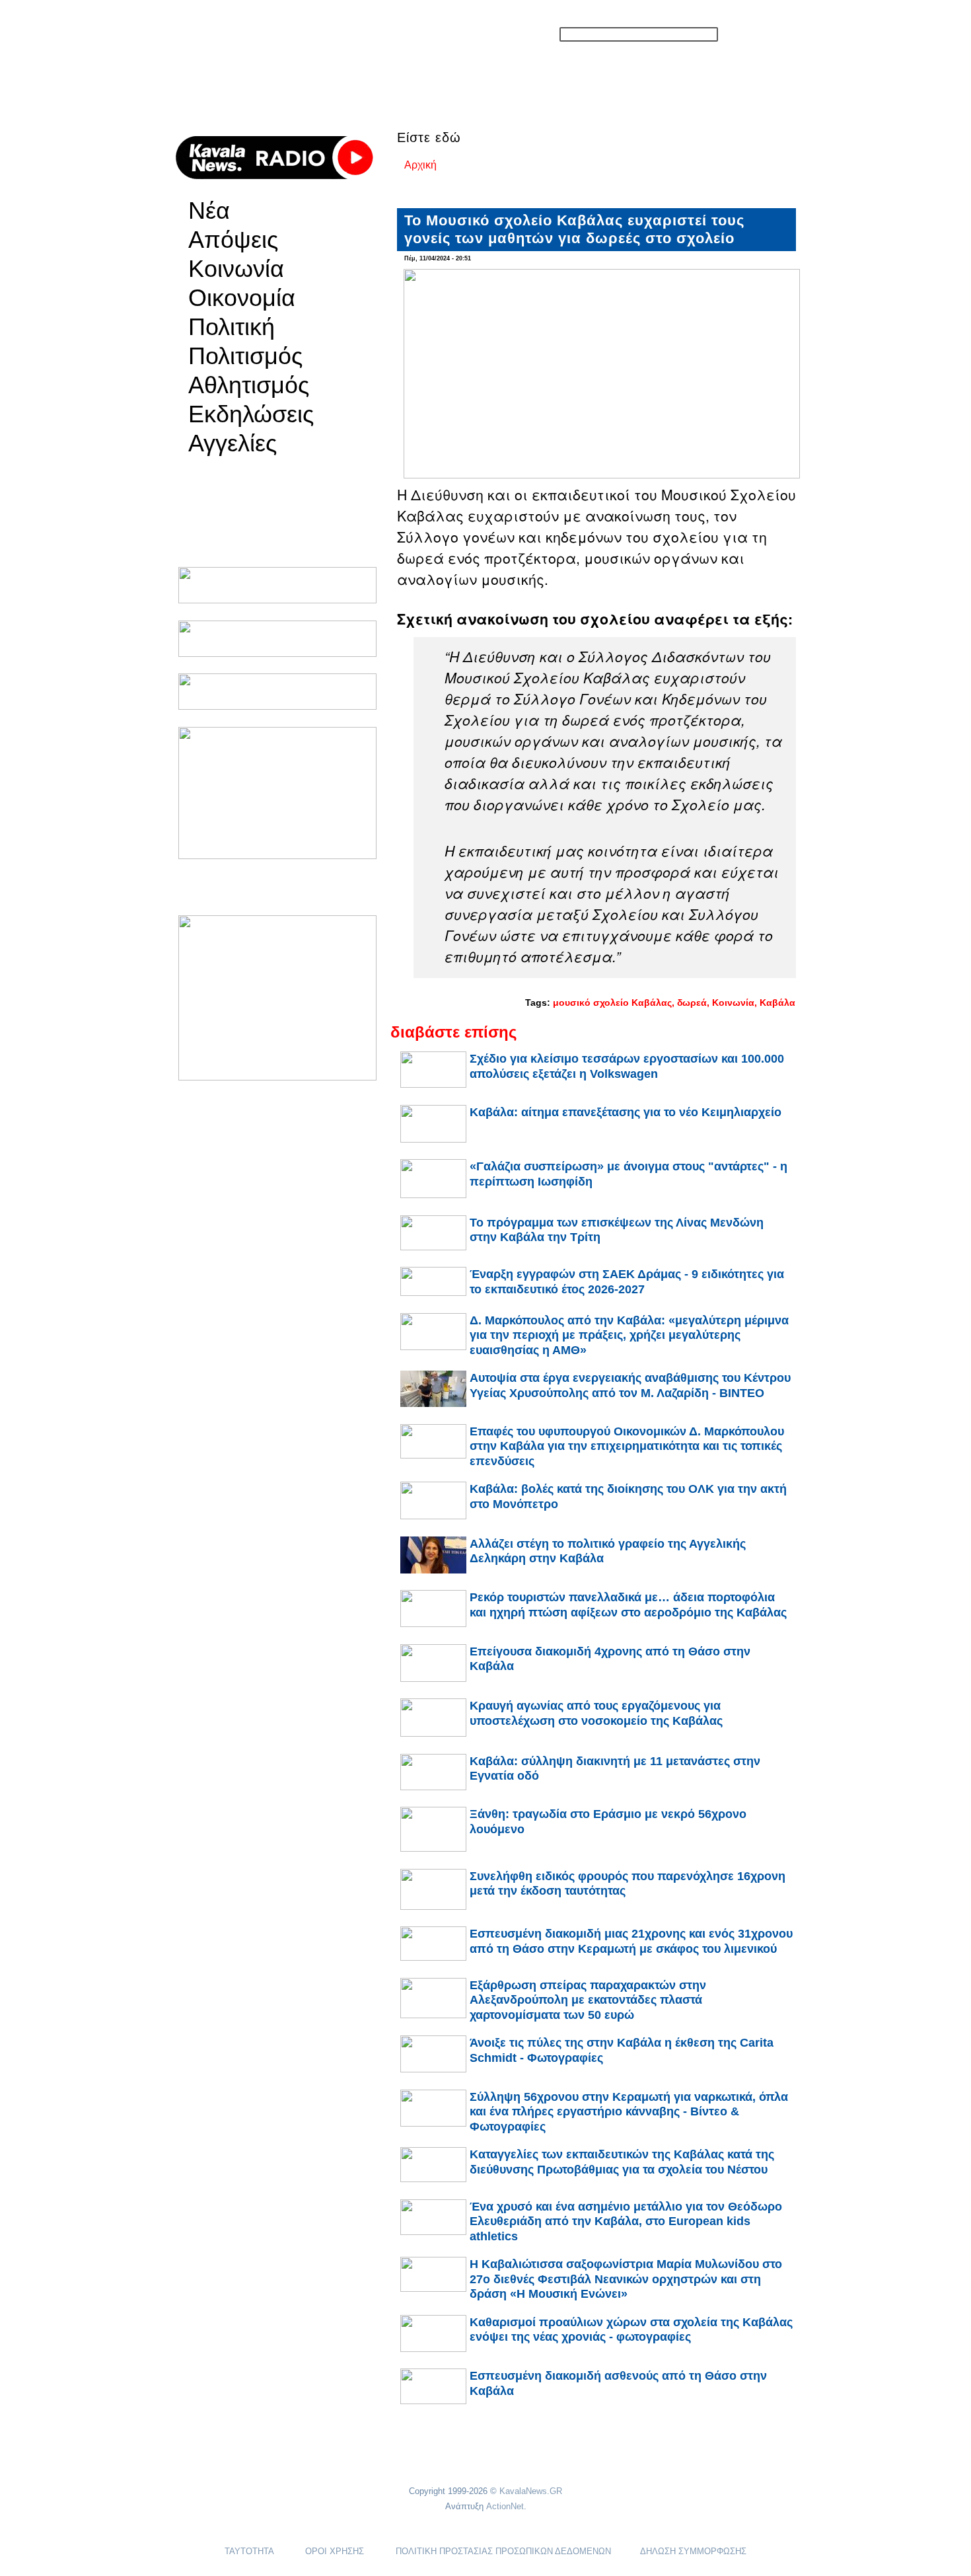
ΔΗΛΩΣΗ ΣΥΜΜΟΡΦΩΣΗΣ (693, 2551)
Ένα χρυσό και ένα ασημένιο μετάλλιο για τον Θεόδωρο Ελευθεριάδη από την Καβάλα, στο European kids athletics (626, 2221)
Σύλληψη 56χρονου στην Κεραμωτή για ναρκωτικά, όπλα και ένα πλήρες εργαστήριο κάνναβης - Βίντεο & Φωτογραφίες (629, 2112)
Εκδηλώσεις (251, 414)
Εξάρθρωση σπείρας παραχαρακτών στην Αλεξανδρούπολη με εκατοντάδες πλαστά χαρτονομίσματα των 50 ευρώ (588, 2000)
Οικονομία (242, 298)
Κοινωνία (236, 269)
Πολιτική (232, 327)
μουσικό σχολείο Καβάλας (612, 1003)
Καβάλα (777, 1003)
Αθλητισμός (249, 385)
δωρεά (692, 1003)
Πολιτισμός (245, 356)
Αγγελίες (233, 443)
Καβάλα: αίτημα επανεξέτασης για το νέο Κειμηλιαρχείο (626, 1112)
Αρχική (420, 165)
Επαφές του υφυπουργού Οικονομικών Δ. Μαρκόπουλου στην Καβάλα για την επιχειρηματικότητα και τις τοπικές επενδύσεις (627, 1446)
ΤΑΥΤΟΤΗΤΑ (249, 2551)
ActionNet (505, 2506)
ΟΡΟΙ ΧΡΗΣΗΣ (335, 2551)
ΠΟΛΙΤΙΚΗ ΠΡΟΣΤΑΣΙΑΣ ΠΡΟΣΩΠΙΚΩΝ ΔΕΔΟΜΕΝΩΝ (503, 2551)
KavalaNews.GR (531, 2491)
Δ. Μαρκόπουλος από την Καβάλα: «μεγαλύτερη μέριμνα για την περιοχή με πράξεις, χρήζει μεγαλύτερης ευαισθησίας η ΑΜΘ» (629, 1335)
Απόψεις (233, 240)
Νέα (209, 211)
